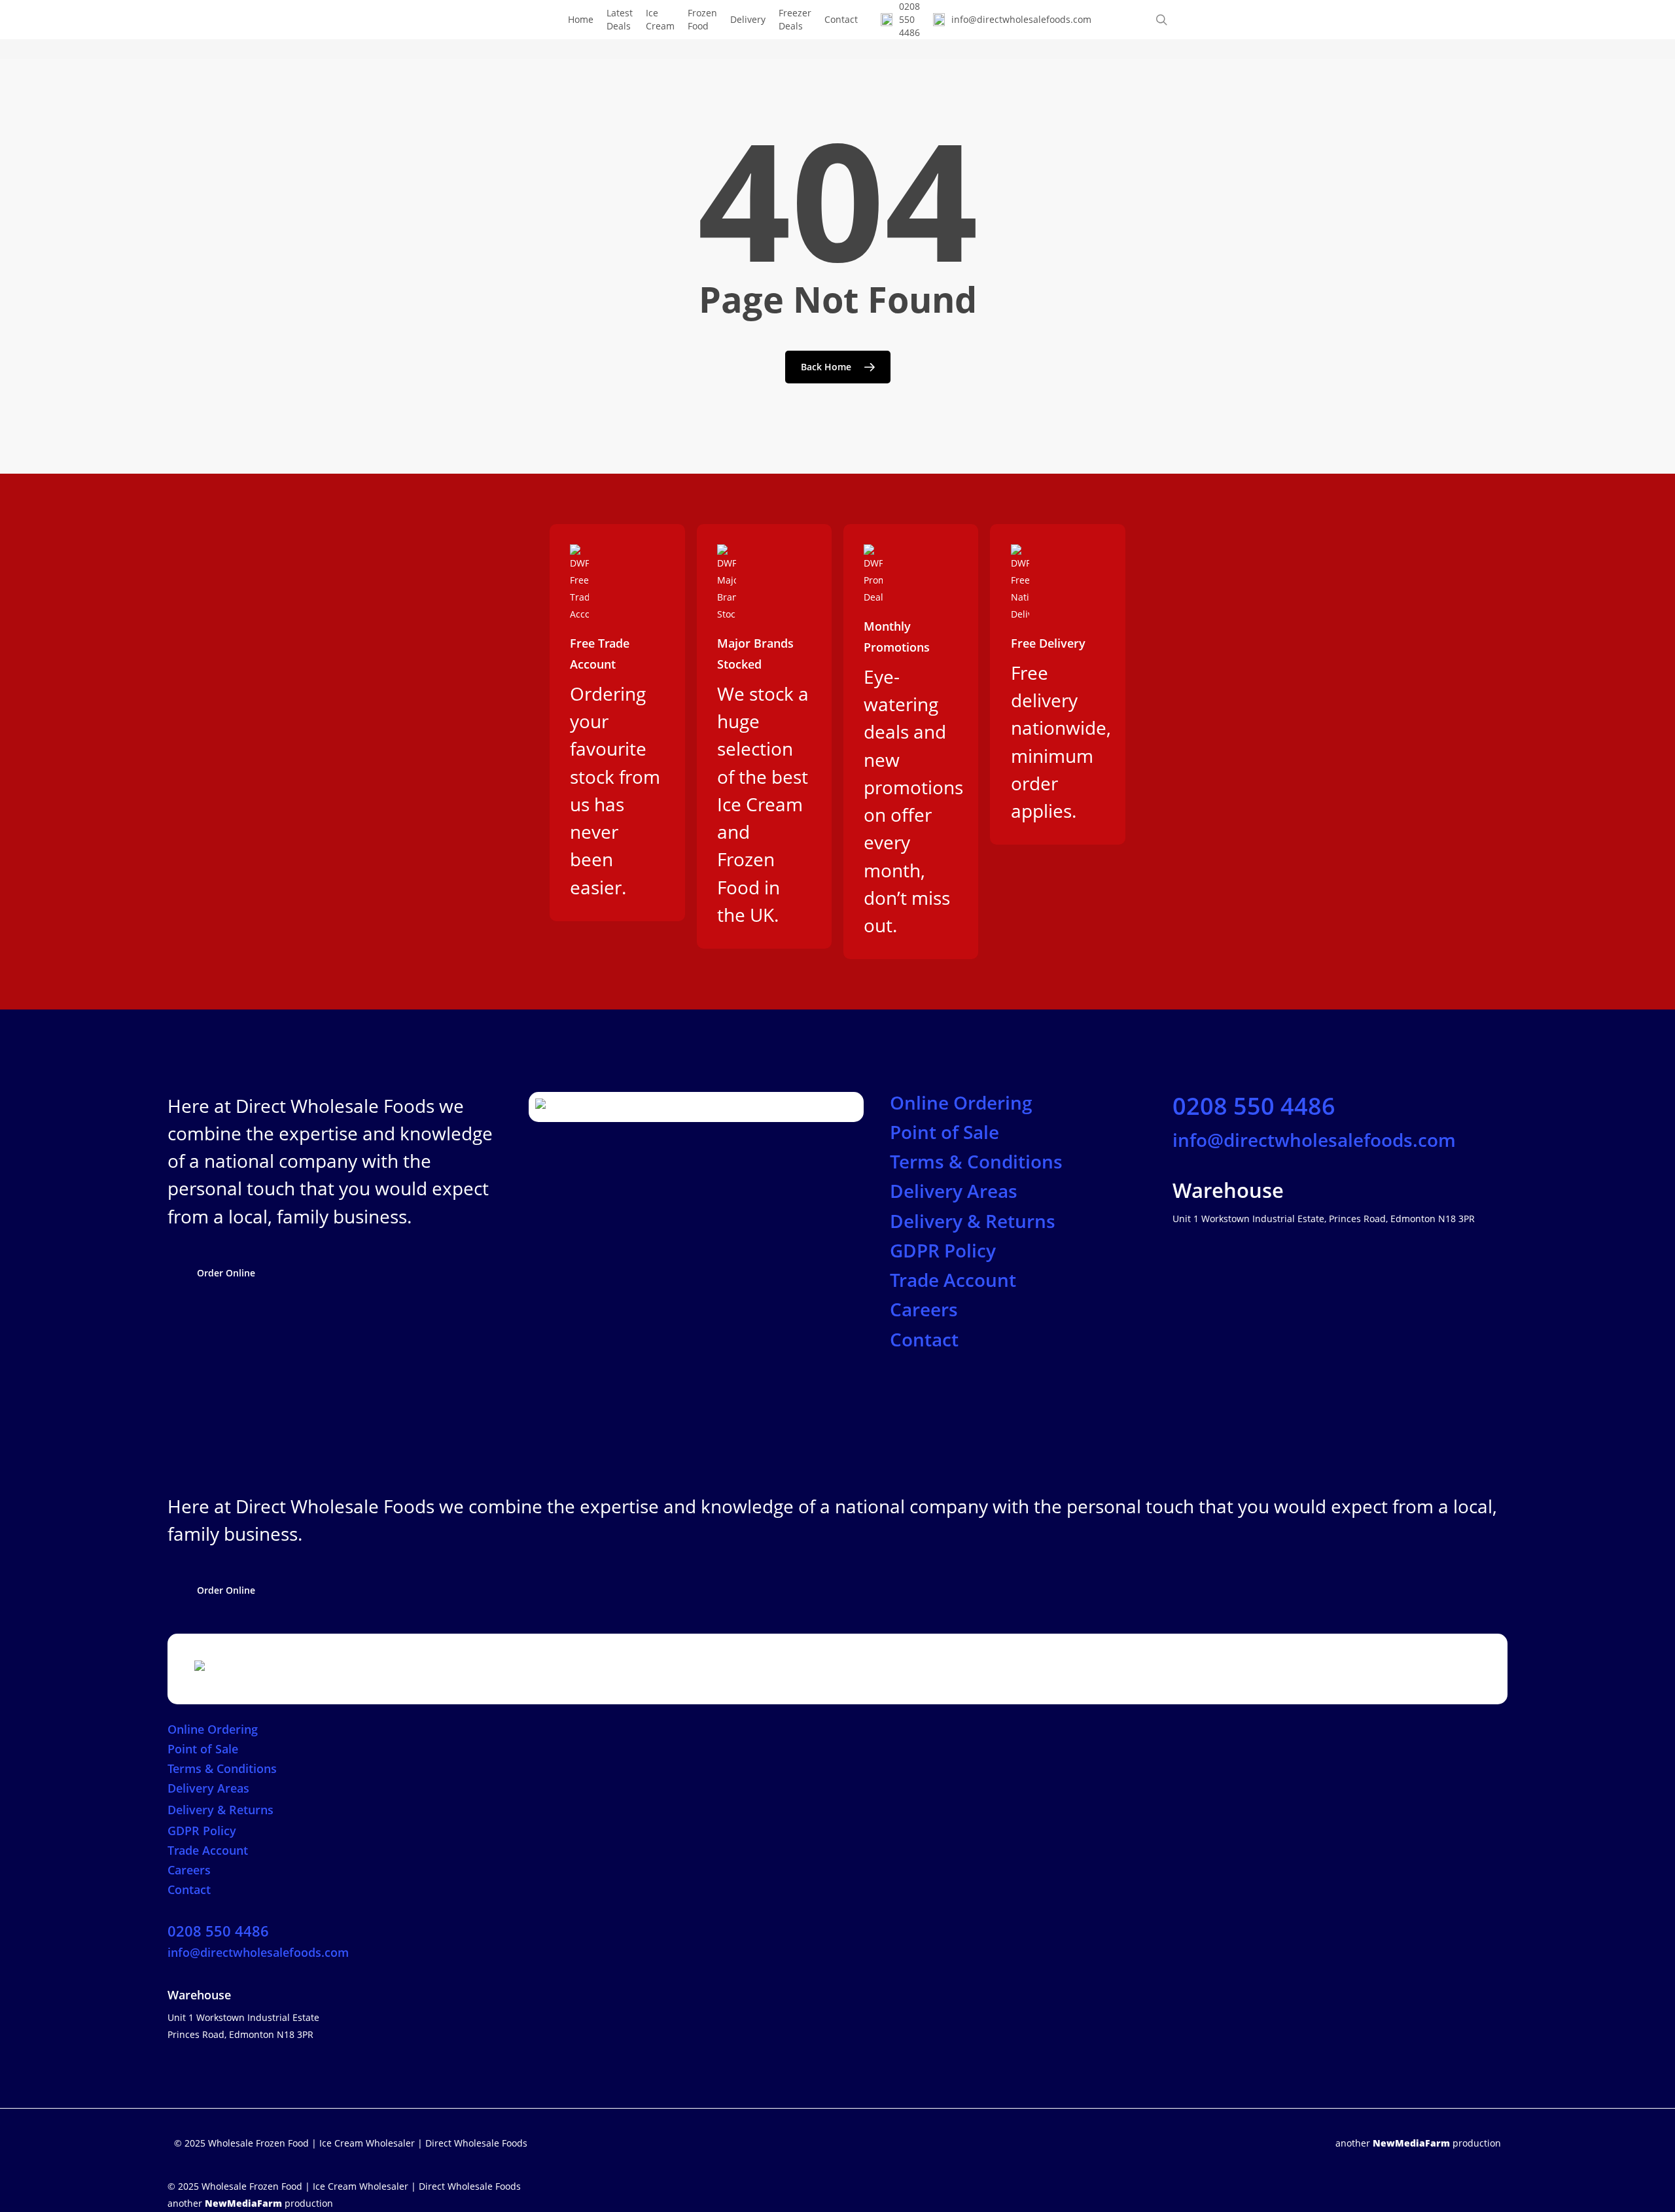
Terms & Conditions (976, 1161)
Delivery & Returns (973, 1221)
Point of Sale (944, 1132)
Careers (924, 1309)
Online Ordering (961, 1102)
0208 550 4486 (1254, 1106)
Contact (924, 1339)
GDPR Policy (943, 1250)
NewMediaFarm (1411, 2143)
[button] (226, 1273)
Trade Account (953, 1280)
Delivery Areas (954, 1191)
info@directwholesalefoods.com (1314, 1140)
